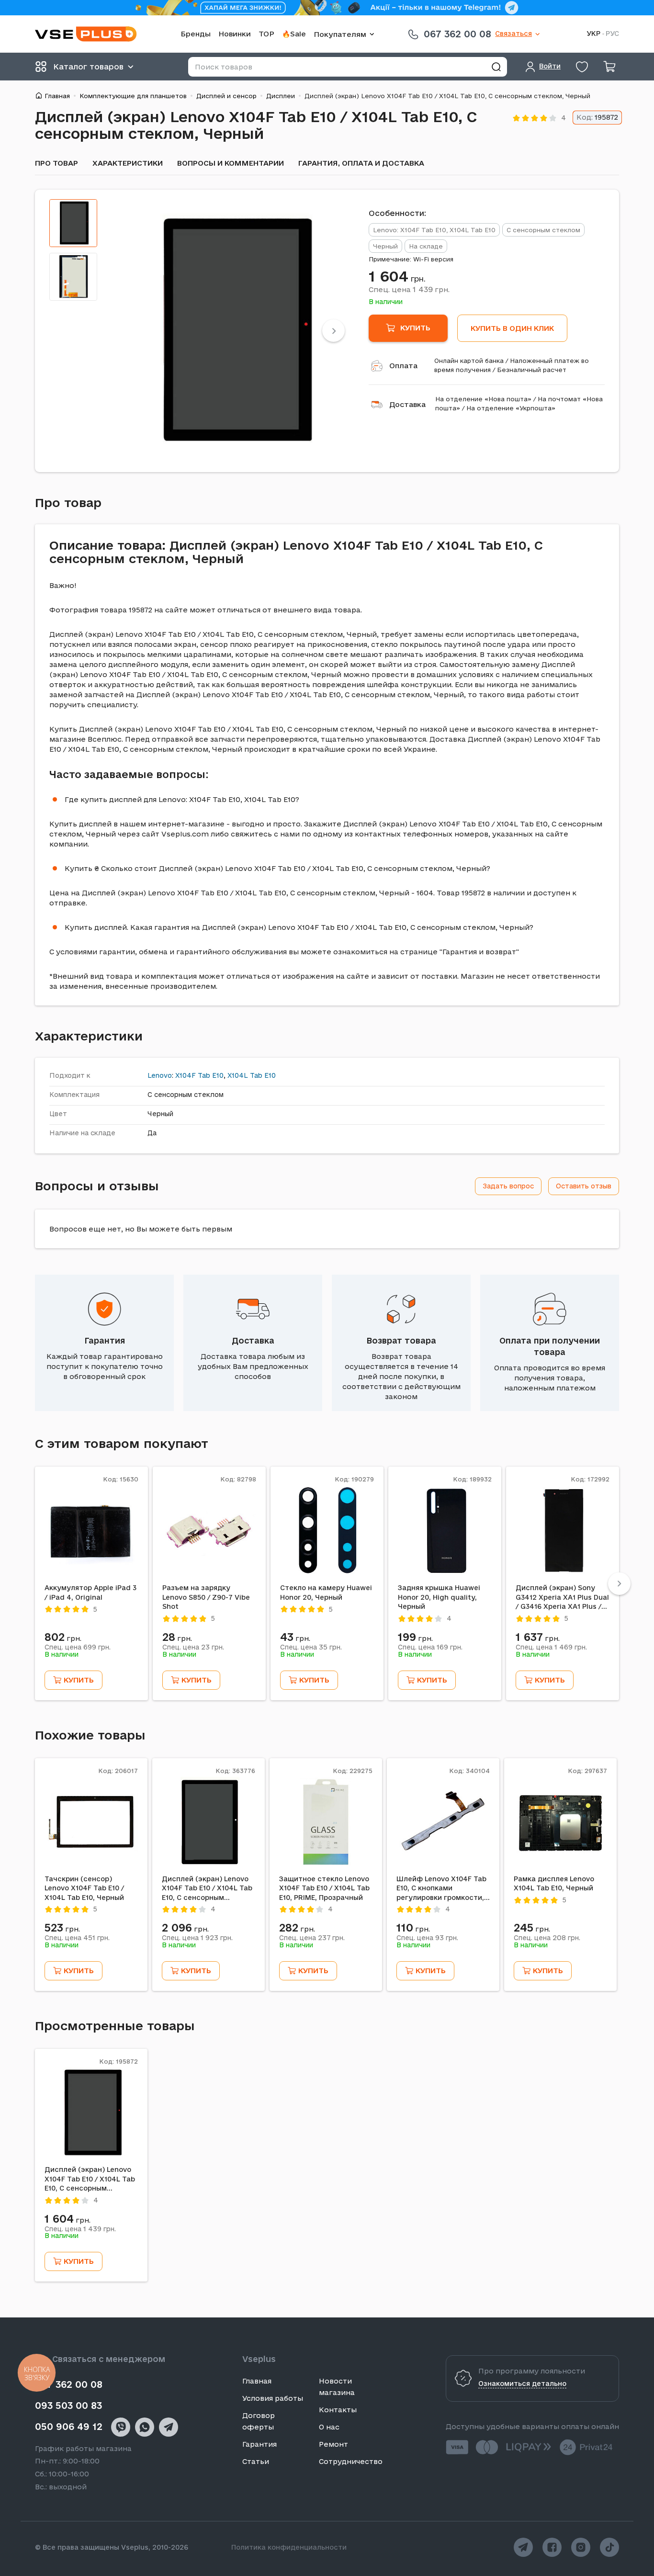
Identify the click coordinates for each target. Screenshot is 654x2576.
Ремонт (333, 2444)
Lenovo (160, 1075)
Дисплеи (281, 96)
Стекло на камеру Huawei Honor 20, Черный (326, 1593)
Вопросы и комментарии (231, 163)
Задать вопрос (508, 1186)
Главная (57, 96)
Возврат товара (401, 1340)
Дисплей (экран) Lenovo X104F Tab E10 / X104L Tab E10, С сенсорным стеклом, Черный (207, 1889)
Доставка (407, 404)
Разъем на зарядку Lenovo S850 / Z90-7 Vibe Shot (206, 1597)
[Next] (333, 331)
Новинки (235, 34)
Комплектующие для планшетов (133, 96)
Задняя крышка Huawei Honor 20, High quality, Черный (439, 1597)
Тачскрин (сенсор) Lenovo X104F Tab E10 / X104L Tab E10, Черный (84, 1888)
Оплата (403, 366)
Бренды (196, 34)
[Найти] (496, 67)
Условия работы (273, 2398)
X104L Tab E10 (252, 1075)
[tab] (73, 223)
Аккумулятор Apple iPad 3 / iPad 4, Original (90, 1593)
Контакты (338, 2410)
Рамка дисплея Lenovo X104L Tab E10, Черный (554, 1884)
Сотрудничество (351, 2461)
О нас (329, 2427)
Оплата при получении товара (550, 1346)
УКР (593, 34)
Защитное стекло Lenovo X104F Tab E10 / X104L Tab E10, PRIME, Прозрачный (324, 1888)
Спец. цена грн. (409, 289)
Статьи (256, 2461)
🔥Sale (294, 34)
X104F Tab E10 (199, 1075)
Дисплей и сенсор (226, 96)
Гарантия (105, 1340)
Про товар (56, 163)
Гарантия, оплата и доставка (361, 163)
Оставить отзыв (584, 1186)
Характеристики (128, 163)
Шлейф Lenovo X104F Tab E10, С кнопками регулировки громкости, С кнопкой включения (441, 1889)
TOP (266, 34)
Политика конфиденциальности (289, 2547)
